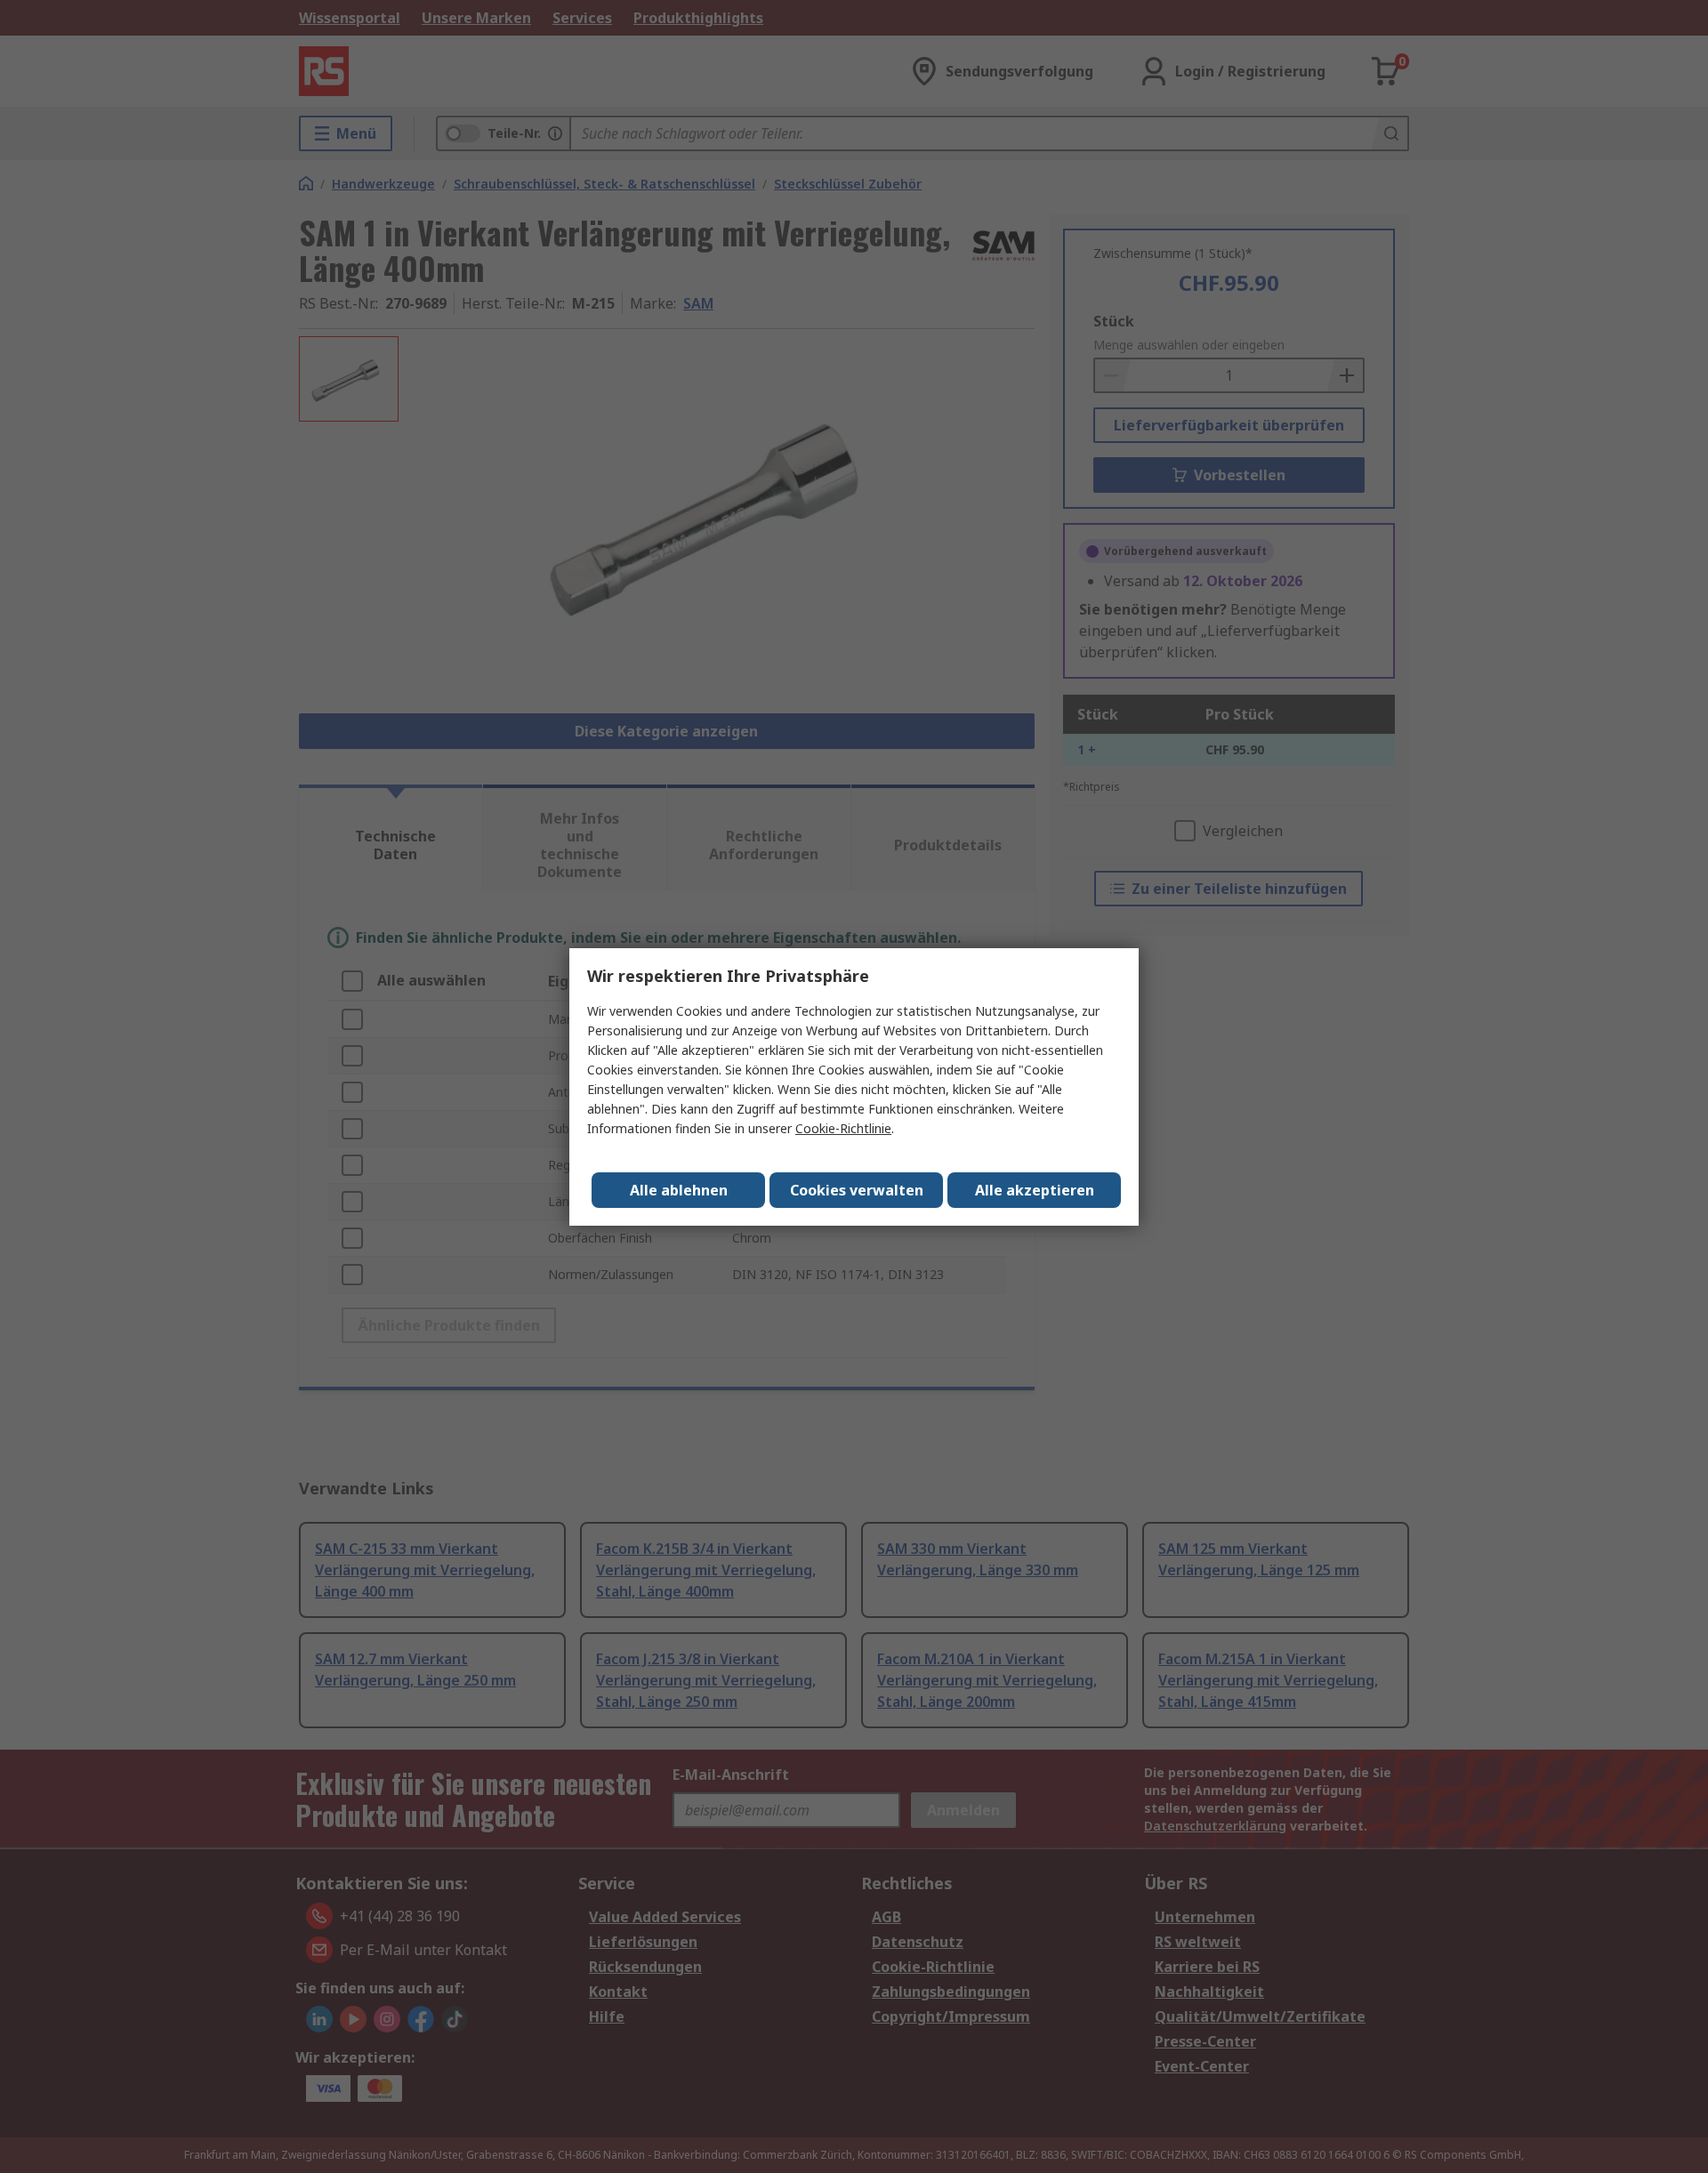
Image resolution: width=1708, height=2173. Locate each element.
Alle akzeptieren (1035, 1190)
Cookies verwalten (857, 1190)
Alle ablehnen (679, 1190)
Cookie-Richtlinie (843, 1128)
